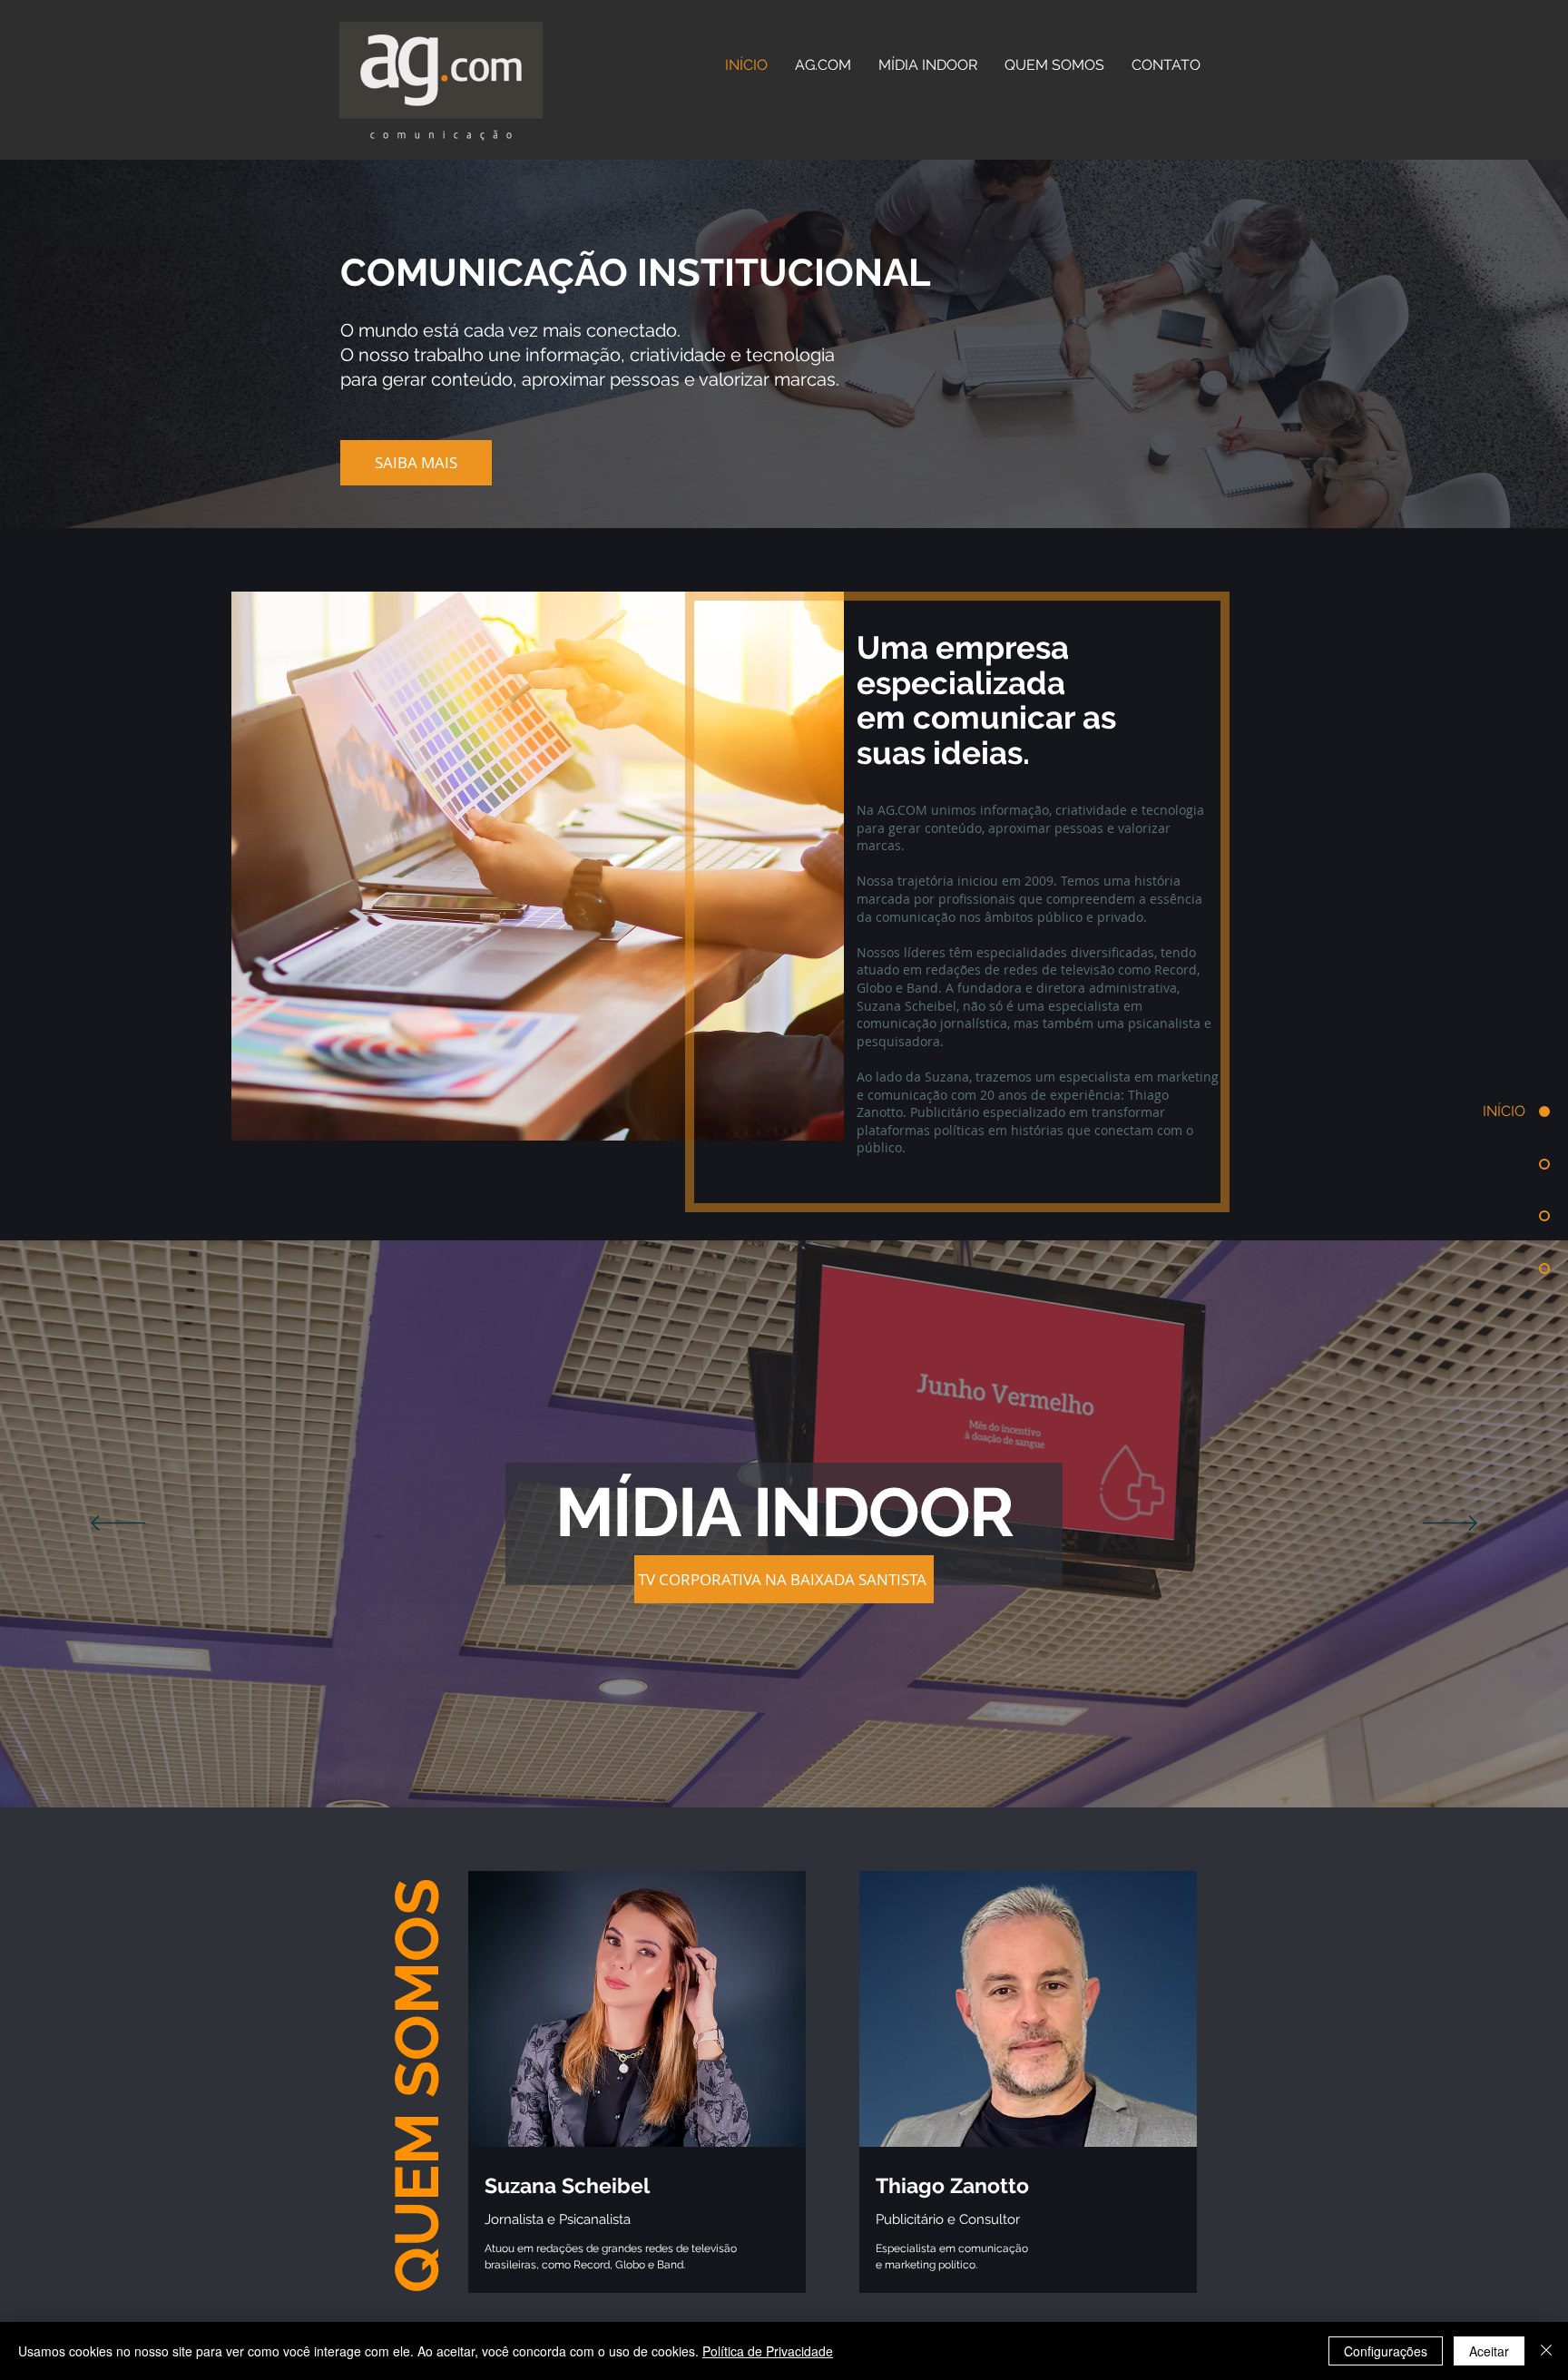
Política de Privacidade (768, 2351)
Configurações (1386, 2351)
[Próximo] (1450, 1524)
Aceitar (1489, 2351)
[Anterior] (118, 1524)
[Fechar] (1546, 2351)
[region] (637, 2101)
